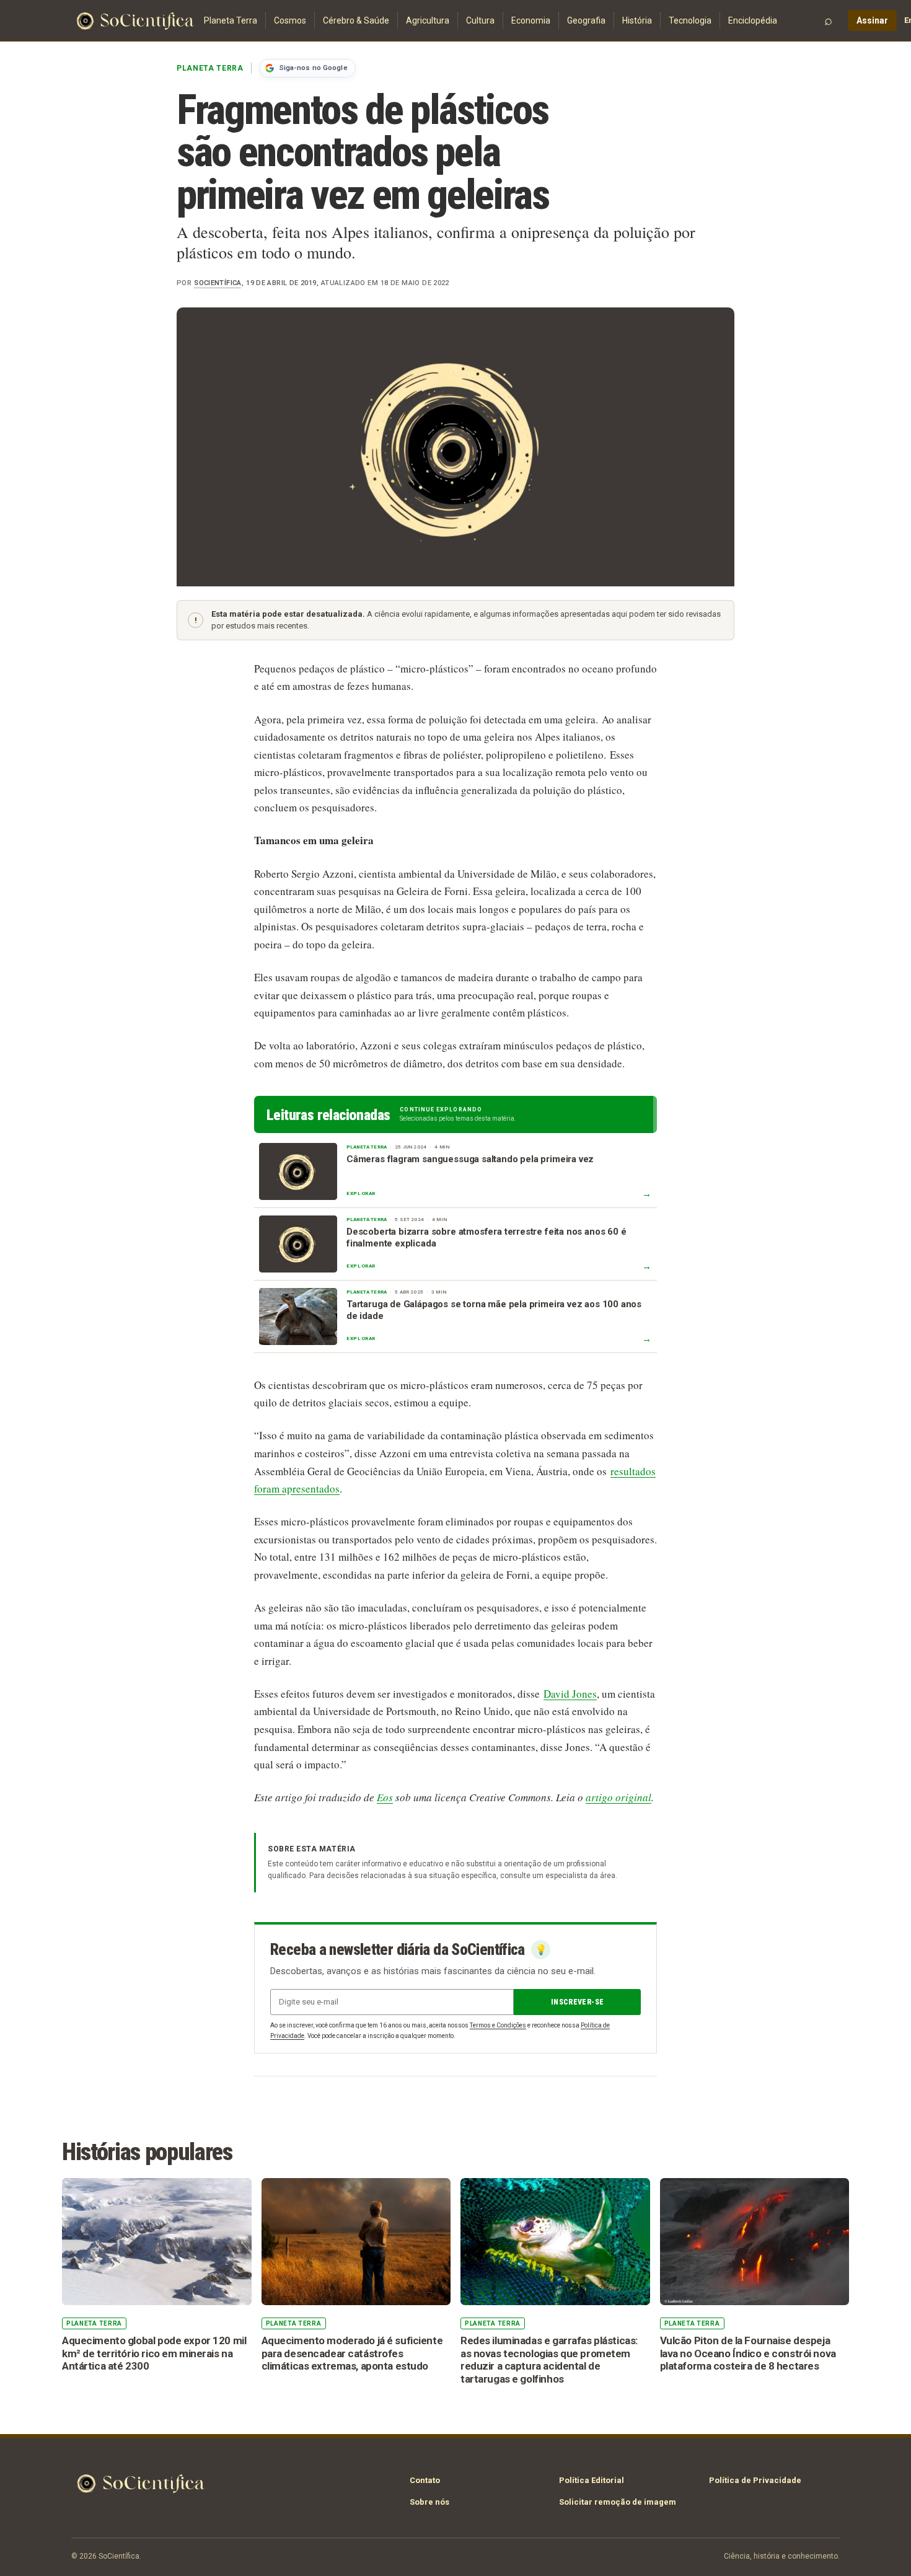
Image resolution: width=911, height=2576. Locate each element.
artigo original (618, 1797)
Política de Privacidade (755, 2480)
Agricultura (428, 20)
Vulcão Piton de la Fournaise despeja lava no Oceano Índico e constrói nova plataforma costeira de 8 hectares (748, 2353)
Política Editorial (592, 2480)
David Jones (570, 1694)
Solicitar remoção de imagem (618, 2502)
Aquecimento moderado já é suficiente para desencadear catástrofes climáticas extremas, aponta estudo (352, 2353)
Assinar (872, 20)
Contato (425, 2480)
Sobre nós (429, 2502)
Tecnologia (690, 20)
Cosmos (290, 20)
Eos (385, 1797)
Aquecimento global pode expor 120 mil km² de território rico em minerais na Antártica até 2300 (154, 2353)
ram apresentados (301, 1489)
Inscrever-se (577, 2002)
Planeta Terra (231, 20)
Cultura (480, 20)
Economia (531, 20)
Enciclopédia (753, 20)
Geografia (586, 20)
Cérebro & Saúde (356, 20)
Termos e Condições (498, 2025)
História (637, 20)
